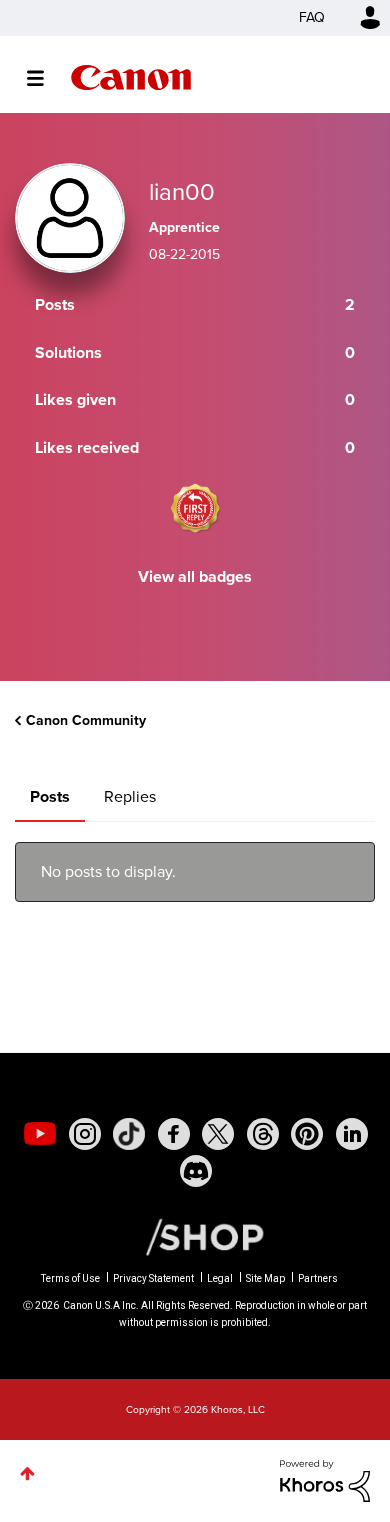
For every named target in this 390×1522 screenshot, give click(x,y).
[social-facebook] (174, 1134)
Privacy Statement (153, 1278)
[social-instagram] (85, 1134)
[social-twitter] (218, 1134)
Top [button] (27, 1473)
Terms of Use (70, 1278)
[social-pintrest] (307, 1134)
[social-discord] (196, 1171)
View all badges (195, 576)
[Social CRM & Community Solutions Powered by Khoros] (325, 1479)
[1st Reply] (195, 508)
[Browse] (45, 78)
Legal (220, 1278)
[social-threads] (263, 1134)
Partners (318, 1278)
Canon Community (131, 77)
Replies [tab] (130, 796)
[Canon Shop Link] (195, 1236)
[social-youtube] (40, 1134)
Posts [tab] (50, 796)
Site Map (265, 1278)
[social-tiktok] (129, 1134)
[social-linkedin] (352, 1134)
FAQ (312, 17)
